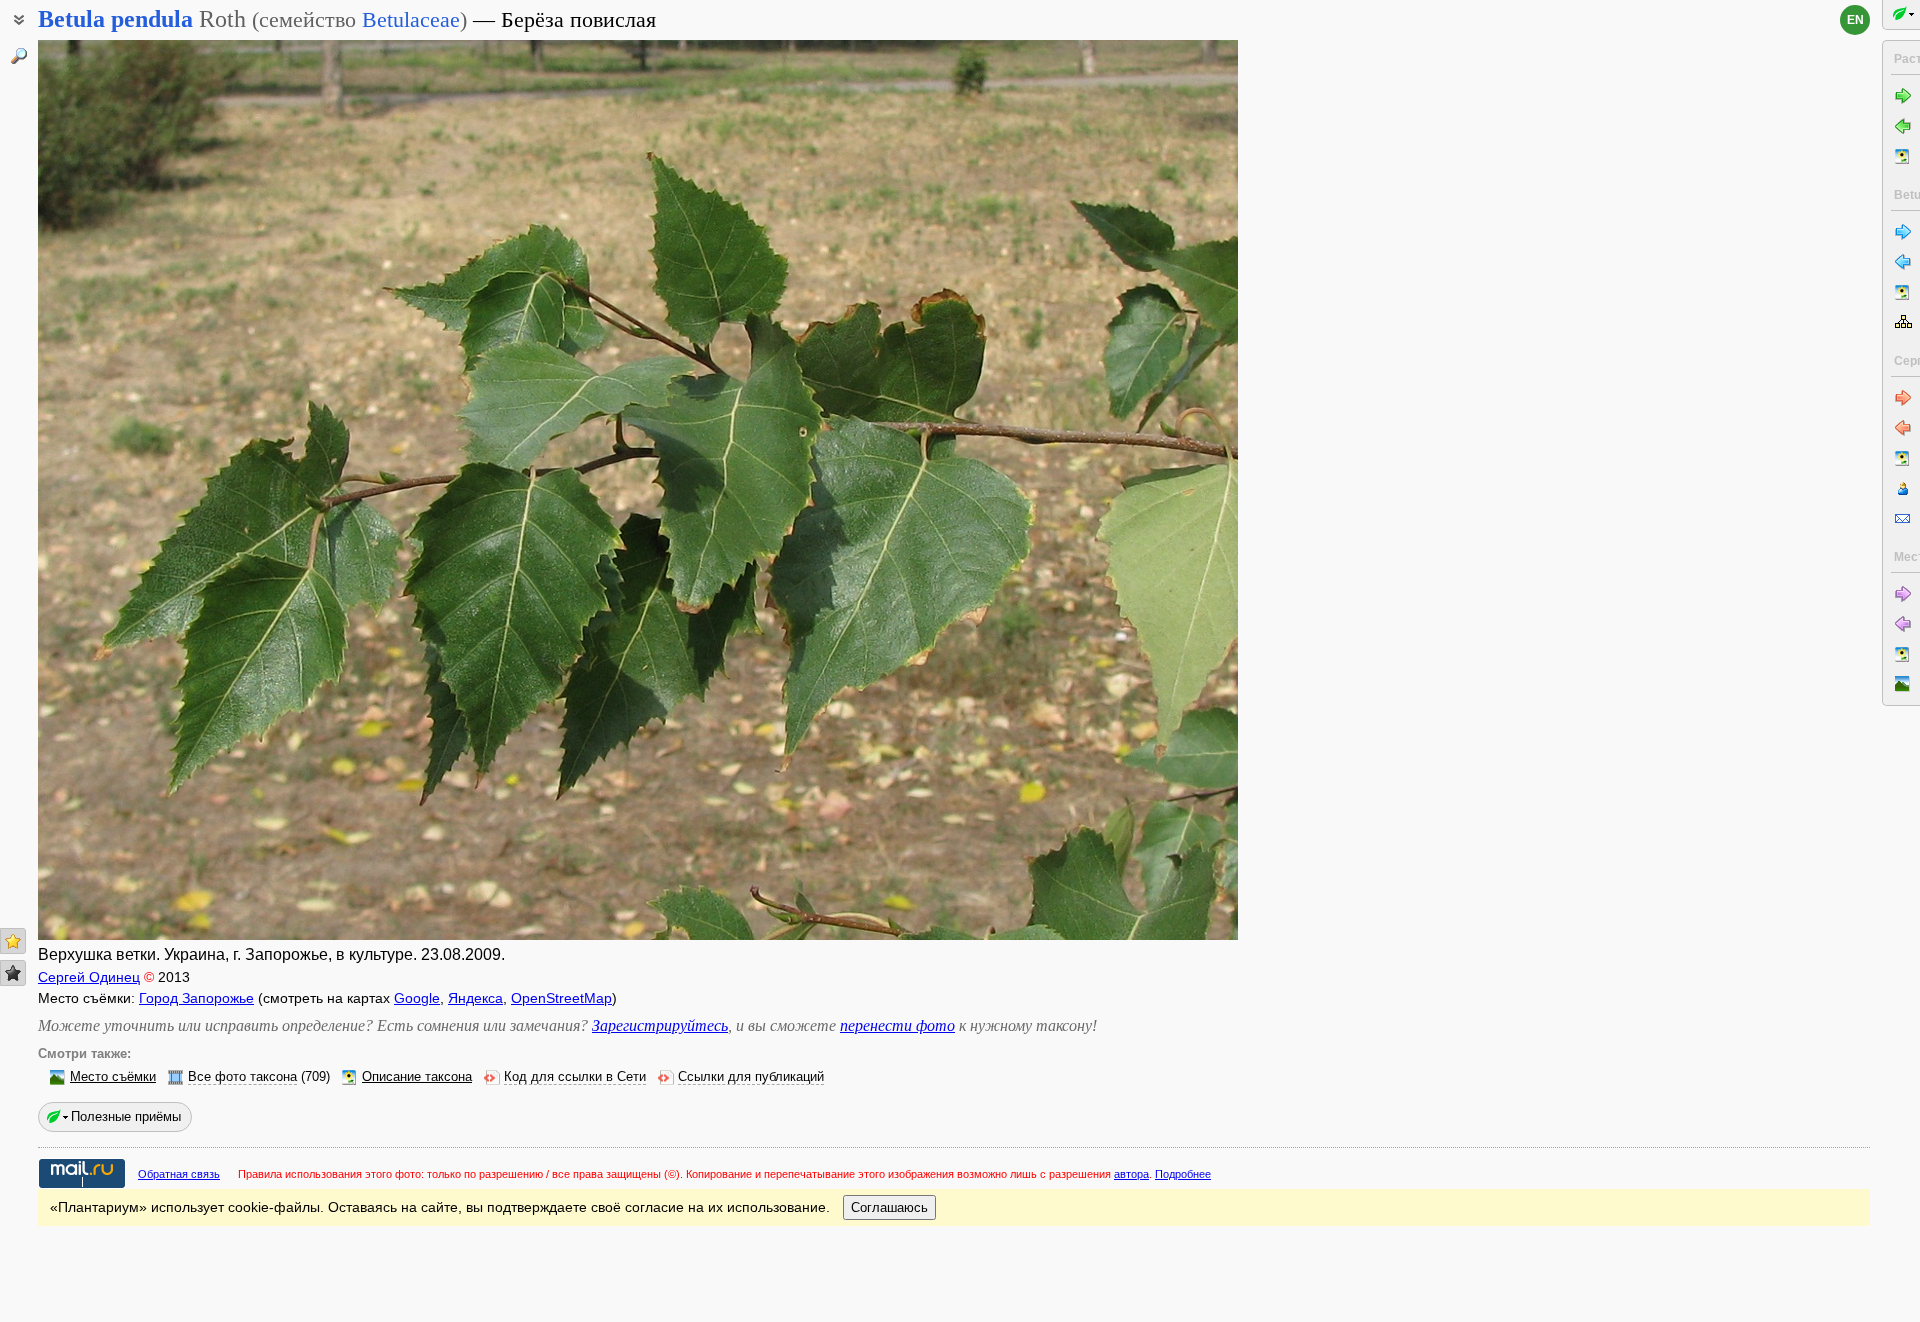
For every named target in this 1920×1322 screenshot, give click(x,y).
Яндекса (475, 998)
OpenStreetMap (561, 998)
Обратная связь (179, 1174)
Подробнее (1183, 1174)
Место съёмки (113, 1077)
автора (1131, 1174)
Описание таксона (417, 1077)
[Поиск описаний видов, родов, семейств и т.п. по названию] (19, 56)
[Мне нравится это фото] (13, 941)
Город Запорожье (196, 998)
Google (417, 998)
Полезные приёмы (126, 1116)
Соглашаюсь (889, 1207)
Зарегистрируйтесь (660, 1025)
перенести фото (897, 1025)
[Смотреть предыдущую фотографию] (163, 490)
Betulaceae (411, 19)
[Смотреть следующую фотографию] (1113, 490)
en (1855, 20)
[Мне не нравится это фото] (13, 973)
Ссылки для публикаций (751, 1077)
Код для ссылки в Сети (575, 1077)
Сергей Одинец (89, 977)
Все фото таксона (242, 1077)
